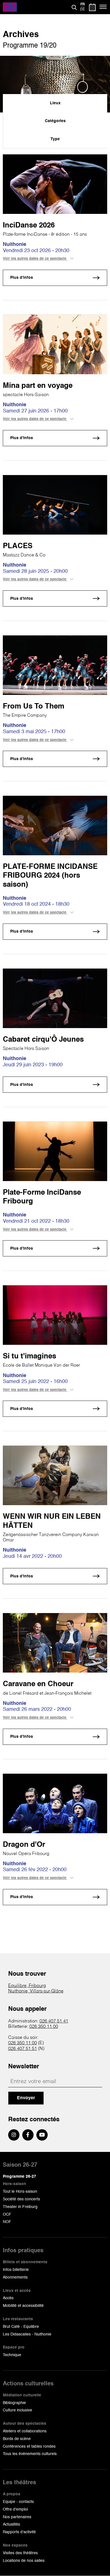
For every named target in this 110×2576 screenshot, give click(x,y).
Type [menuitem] (55, 139)
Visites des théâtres (20, 2553)
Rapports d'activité (19, 2532)
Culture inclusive (17, 2410)
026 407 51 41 (54, 2021)
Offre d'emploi (15, 2509)
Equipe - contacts (18, 2502)
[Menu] (103, 7)
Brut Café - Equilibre (21, 2327)
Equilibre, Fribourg (27, 1986)
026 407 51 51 (23, 2049)
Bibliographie (14, 2403)
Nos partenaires (17, 2517)
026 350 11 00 (44, 2027)
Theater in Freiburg (20, 2207)
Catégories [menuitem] (55, 121)
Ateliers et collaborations (25, 2431)
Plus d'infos (22, 278)
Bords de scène (17, 2439)
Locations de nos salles (24, 2561)
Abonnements (15, 2277)
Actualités (11, 2524)
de (82, 10)
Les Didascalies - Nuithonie (27, 2334)
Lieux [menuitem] (55, 103)
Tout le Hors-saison (20, 2192)
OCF (7, 2215)
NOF (7, 2222)
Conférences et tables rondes (29, 2447)
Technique (12, 2355)
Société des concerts (21, 2199)
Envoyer (26, 2098)
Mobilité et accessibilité (23, 2306)
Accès (8, 2298)
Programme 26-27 (19, 2177)
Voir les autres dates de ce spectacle (35, 259)
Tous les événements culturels (30, 2454)
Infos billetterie (16, 2270)
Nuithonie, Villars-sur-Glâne (36, 1991)
